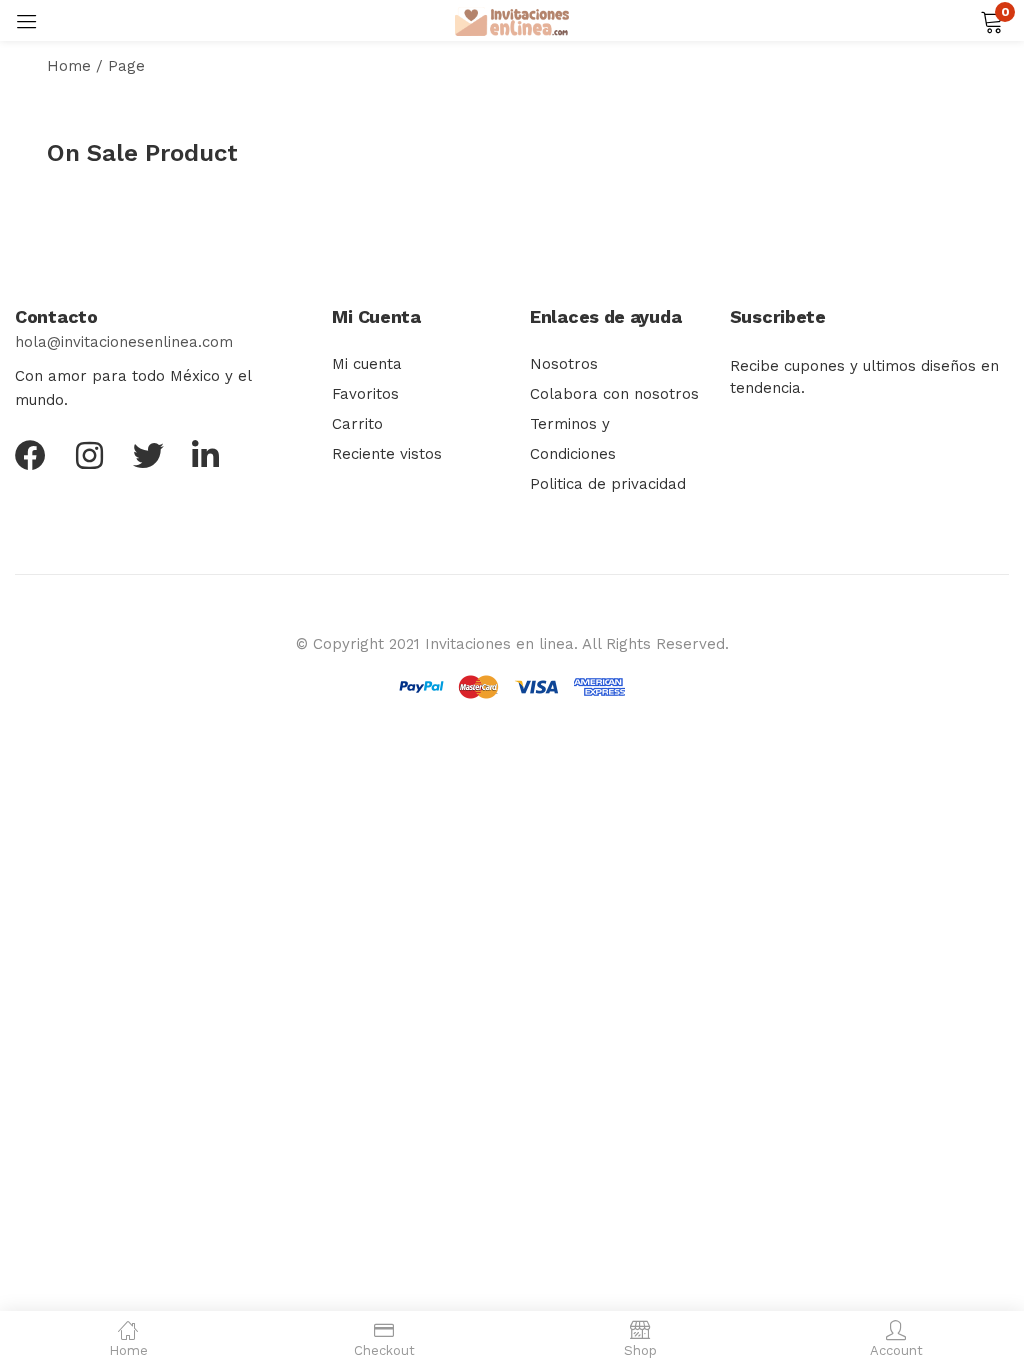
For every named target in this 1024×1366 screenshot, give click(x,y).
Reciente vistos (387, 454)
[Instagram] (89, 455)
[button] (991, 20)
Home (69, 66)
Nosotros (564, 364)
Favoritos (365, 394)
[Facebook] (30, 455)
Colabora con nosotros (614, 394)
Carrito (357, 424)
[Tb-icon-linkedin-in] (207, 455)
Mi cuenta (367, 364)
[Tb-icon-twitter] (148, 455)
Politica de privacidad (608, 484)
